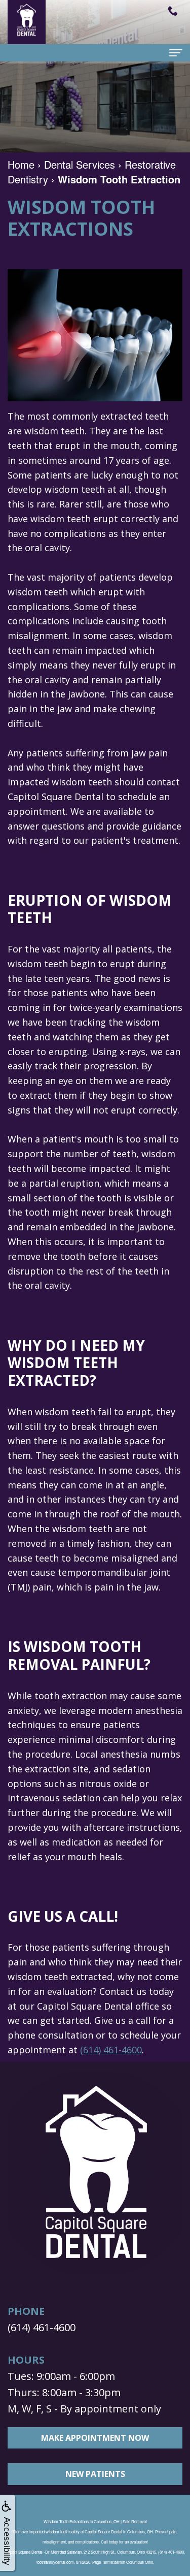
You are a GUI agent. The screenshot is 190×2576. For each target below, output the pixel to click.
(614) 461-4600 (111, 2050)
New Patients (95, 2474)
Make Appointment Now (95, 2438)
